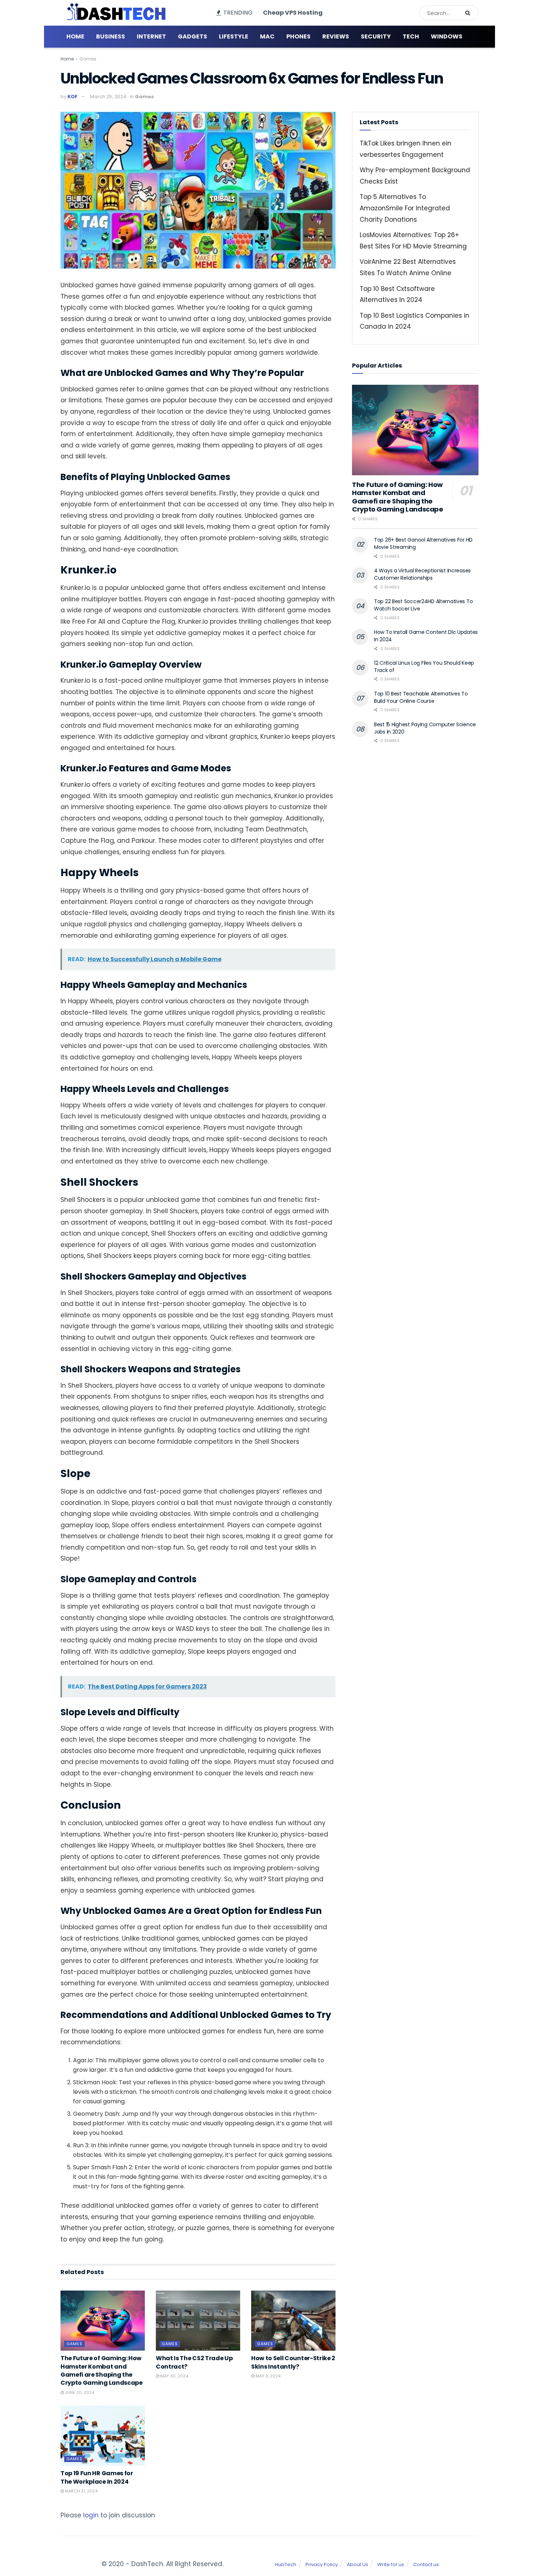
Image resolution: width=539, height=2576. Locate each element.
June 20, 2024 (79, 2392)
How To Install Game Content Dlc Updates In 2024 (426, 636)
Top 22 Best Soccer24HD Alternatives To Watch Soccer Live (423, 605)
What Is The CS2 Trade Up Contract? (194, 2362)
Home (75, 36)
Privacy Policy (322, 2564)
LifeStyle (234, 36)
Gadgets (192, 36)
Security (376, 36)
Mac (267, 36)
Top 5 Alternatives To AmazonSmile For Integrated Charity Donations (405, 208)
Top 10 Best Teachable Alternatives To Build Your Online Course (421, 697)
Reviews (336, 36)
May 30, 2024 (174, 2376)
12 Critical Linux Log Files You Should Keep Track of (424, 667)
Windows (447, 36)
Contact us (426, 2564)
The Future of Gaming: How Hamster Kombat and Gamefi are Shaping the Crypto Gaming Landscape (102, 2370)
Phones (298, 36)
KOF (73, 97)
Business (111, 36)
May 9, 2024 (267, 2376)
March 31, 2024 (81, 2491)
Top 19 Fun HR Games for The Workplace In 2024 (97, 2477)
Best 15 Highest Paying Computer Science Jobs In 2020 (425, 728)
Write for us (391, 2564)
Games (88, 59)
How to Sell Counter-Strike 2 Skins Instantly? (293, 2362)
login (91, 2515)
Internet (151, 36)
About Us (357, 2564)
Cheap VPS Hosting (293, 13)
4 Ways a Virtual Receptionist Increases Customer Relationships (422, 574)
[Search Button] (470, 13)
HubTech (286, 2564)
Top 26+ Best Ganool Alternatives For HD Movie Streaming (423, 543)
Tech (411, 36)
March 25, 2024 (108, 97)
